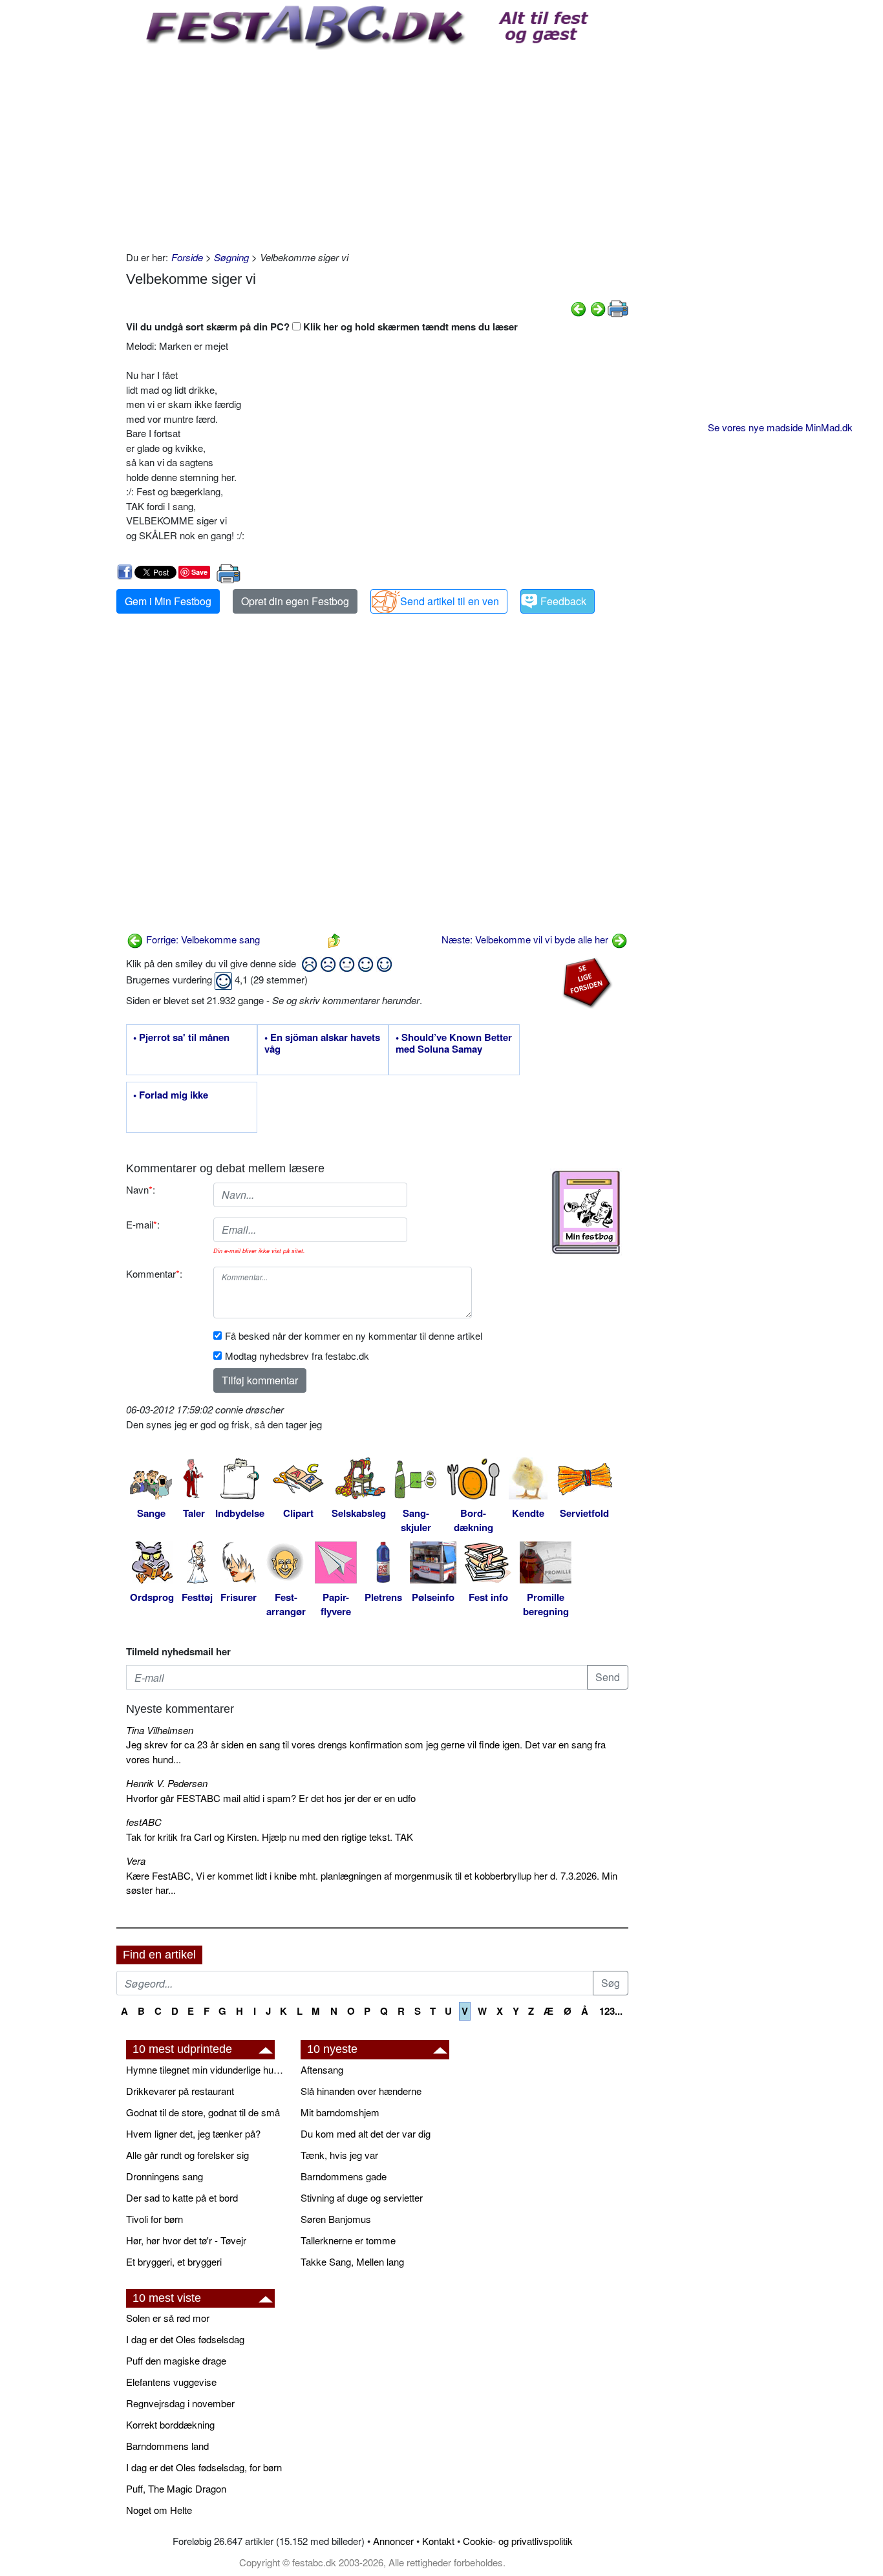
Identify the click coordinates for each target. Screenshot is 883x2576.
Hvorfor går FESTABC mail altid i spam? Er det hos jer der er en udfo (271, 1798)
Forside (187, 257)
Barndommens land (167, 2446)
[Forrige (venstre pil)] (579, 307)
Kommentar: (154, 1273)
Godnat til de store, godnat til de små (203, 2112)
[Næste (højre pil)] (598, 307)
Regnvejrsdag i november (180, 2403)
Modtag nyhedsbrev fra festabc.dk (297, 1356)
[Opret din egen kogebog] (586, 1212)
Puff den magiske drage (176, 2360)
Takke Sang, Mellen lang (352, 2261)
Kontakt (438, 2541)
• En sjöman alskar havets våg (322, 1044)
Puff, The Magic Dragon (176, 2488)
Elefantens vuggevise (171, 2382)
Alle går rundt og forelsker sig (187, 2155)
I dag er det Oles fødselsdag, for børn (204, 2467)
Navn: (141, 1189)
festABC (144, 1822)
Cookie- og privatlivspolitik (518, 2541)
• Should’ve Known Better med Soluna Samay (454, 1044)
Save (199, 572)
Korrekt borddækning (170, 2424)
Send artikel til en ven (450, 601)
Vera (136, 1861)
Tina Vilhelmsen (160, 1730)
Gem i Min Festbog (168, 601)
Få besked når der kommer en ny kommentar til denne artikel (354, 1336)
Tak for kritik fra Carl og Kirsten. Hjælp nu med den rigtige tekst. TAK (270, 1837)
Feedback (563, 601)
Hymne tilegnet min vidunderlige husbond (207, 2069)
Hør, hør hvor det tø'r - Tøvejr (186, 2240)
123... (611, 2011)
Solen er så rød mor (168, 2318)
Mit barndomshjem (340, 2112)
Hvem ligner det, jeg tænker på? (193, 2133)
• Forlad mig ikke (171, 1095)
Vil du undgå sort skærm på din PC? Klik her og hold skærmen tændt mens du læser (322, 327)
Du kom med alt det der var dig (366, 2133)
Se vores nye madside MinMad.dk (780, 427)
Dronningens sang (165, 2176)
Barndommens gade (344, 2176)
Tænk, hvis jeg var (339, 2155)
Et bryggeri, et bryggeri (174, 2261)
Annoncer (393, 2541)
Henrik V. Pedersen (167, 1783)
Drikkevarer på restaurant (180, 2091)
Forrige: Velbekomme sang (202, 939)
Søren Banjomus (336, 2219)
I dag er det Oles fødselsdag (185, 2339)
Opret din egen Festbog (295, 601)
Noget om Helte (159, 2510)
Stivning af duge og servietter (362, 2197)
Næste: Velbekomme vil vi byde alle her (526, 939)
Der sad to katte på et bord (182, 2197)
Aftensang (322, 2069)
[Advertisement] (377, 147)
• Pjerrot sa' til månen (181, 1038)
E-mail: (143, 1224)
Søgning (231, 257)
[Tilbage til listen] (334, 939)
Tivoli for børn (154, 2219)
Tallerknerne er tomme (348, 2240)
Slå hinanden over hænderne (361, 2091)
